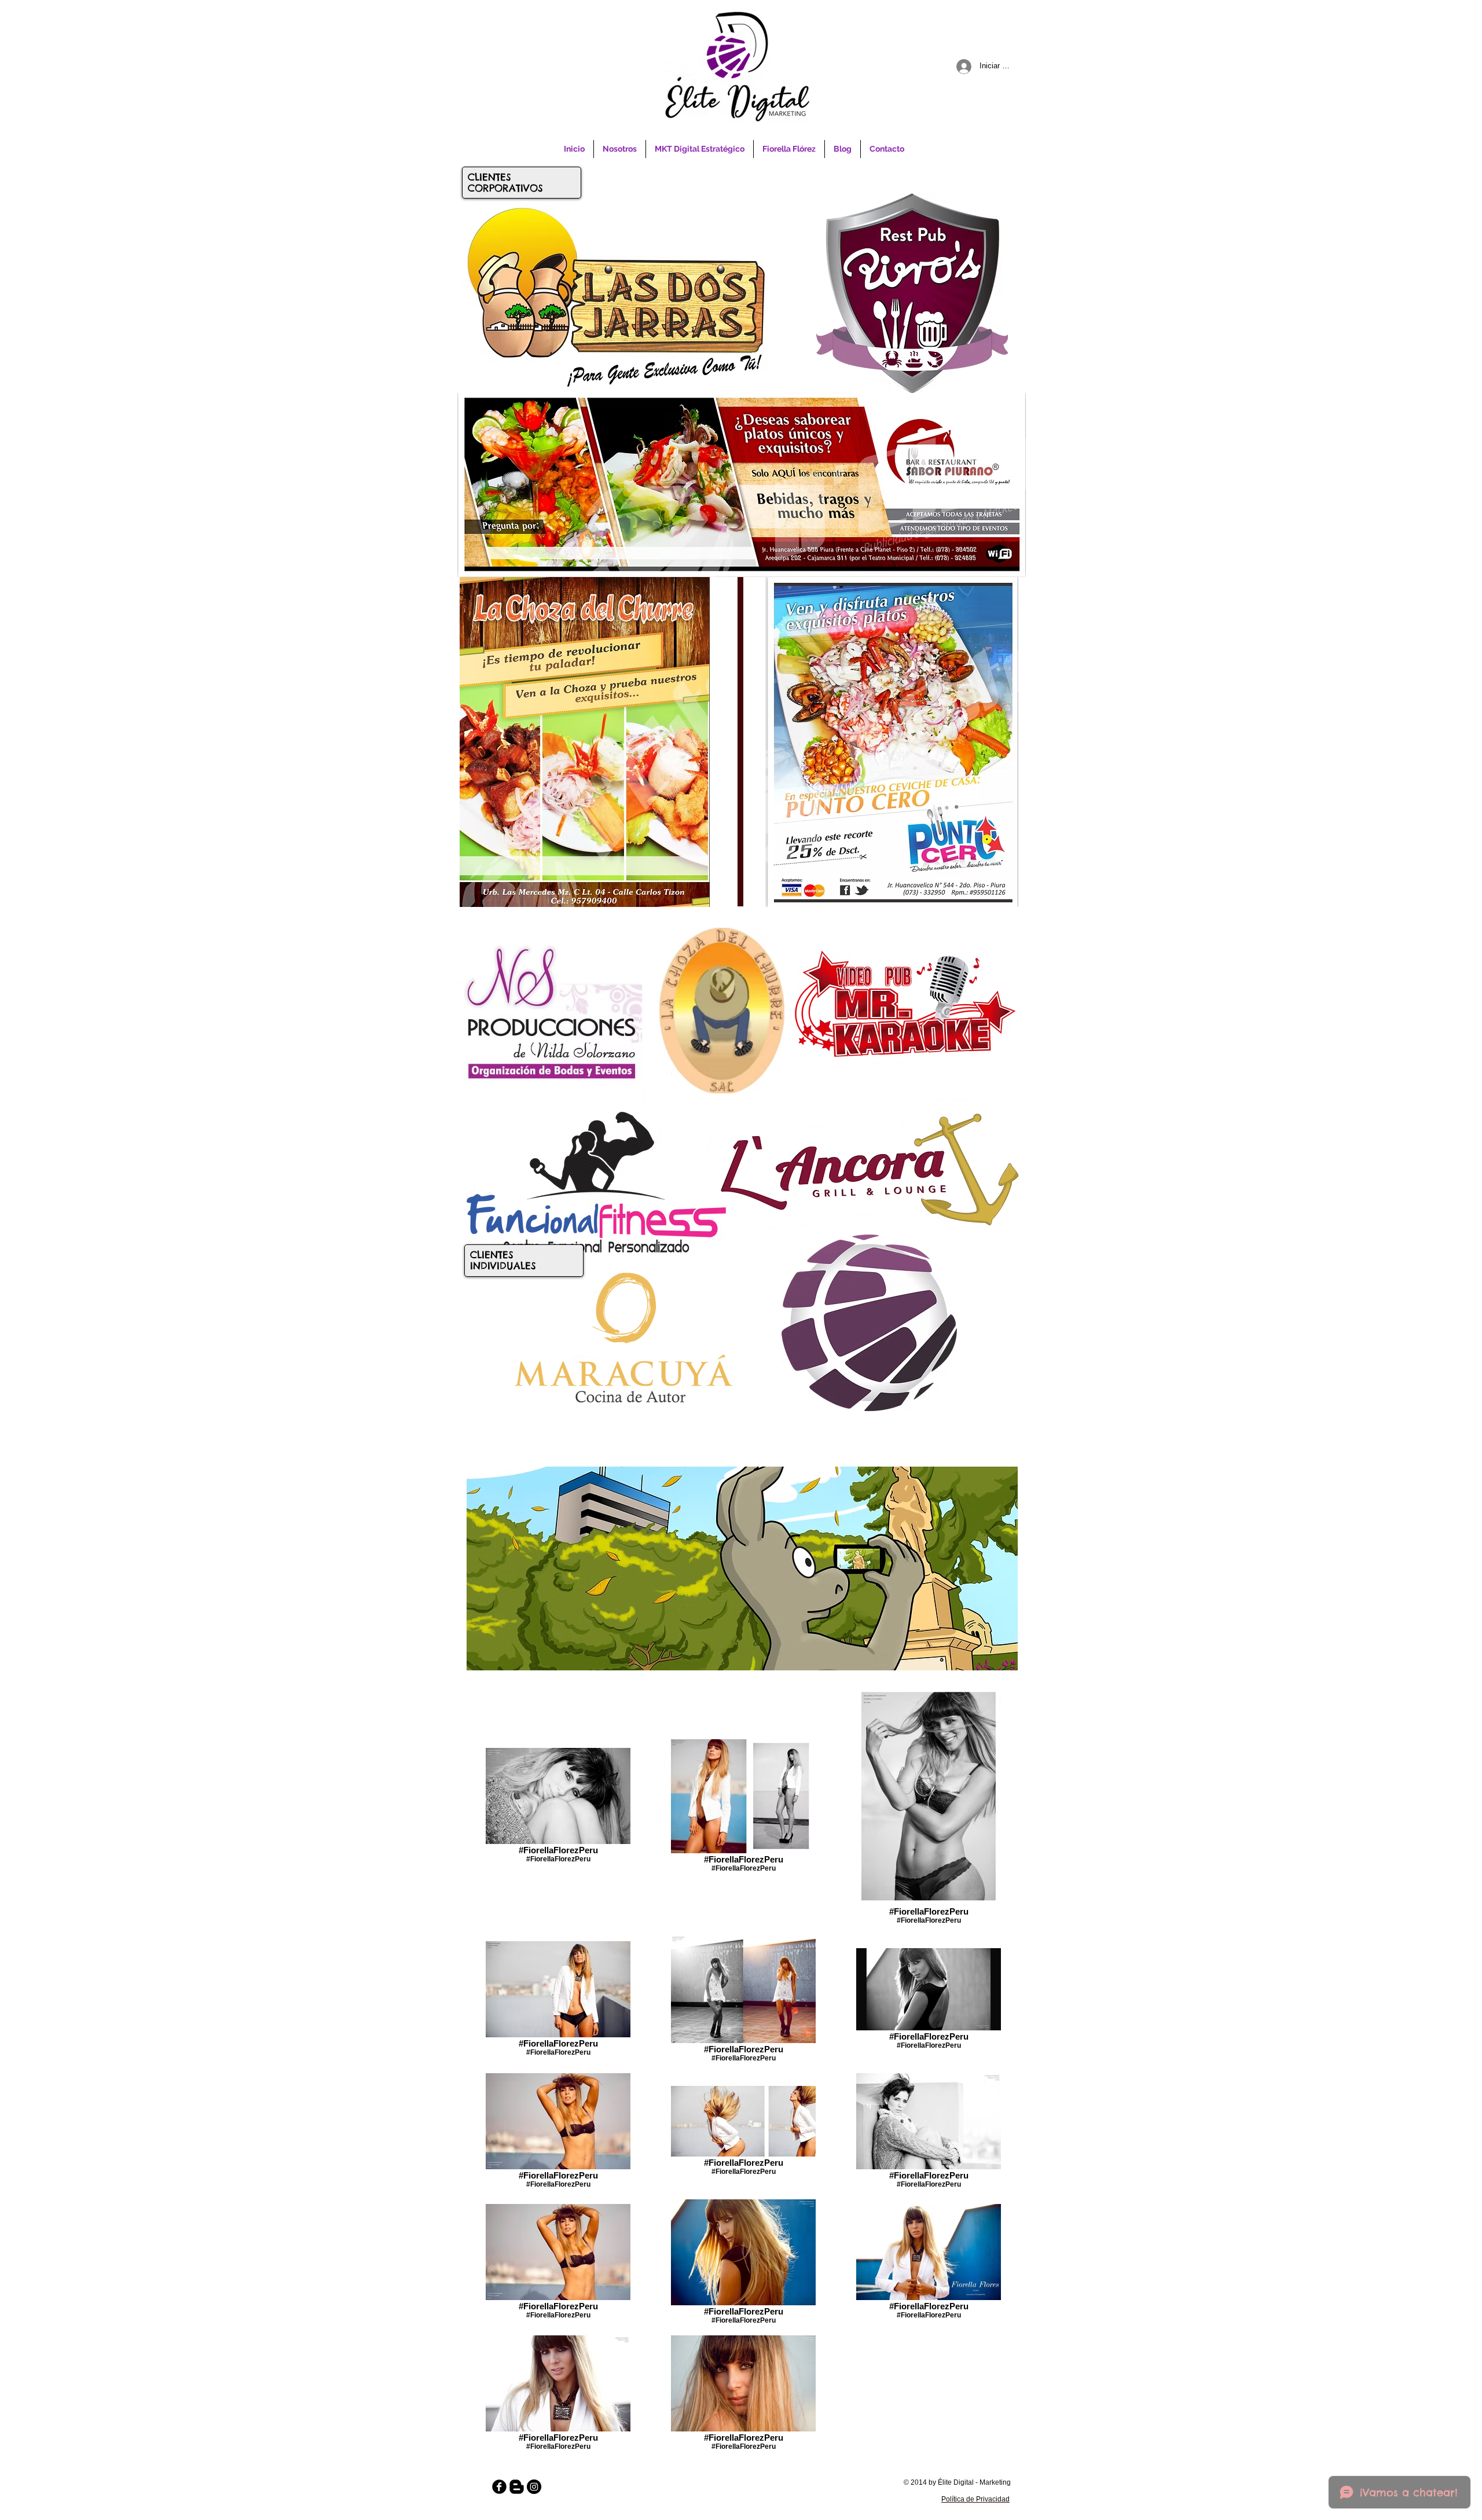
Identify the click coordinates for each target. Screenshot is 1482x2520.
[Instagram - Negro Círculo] (534, 2487)
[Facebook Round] (499, 2487)
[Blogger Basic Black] (517, 2487)
